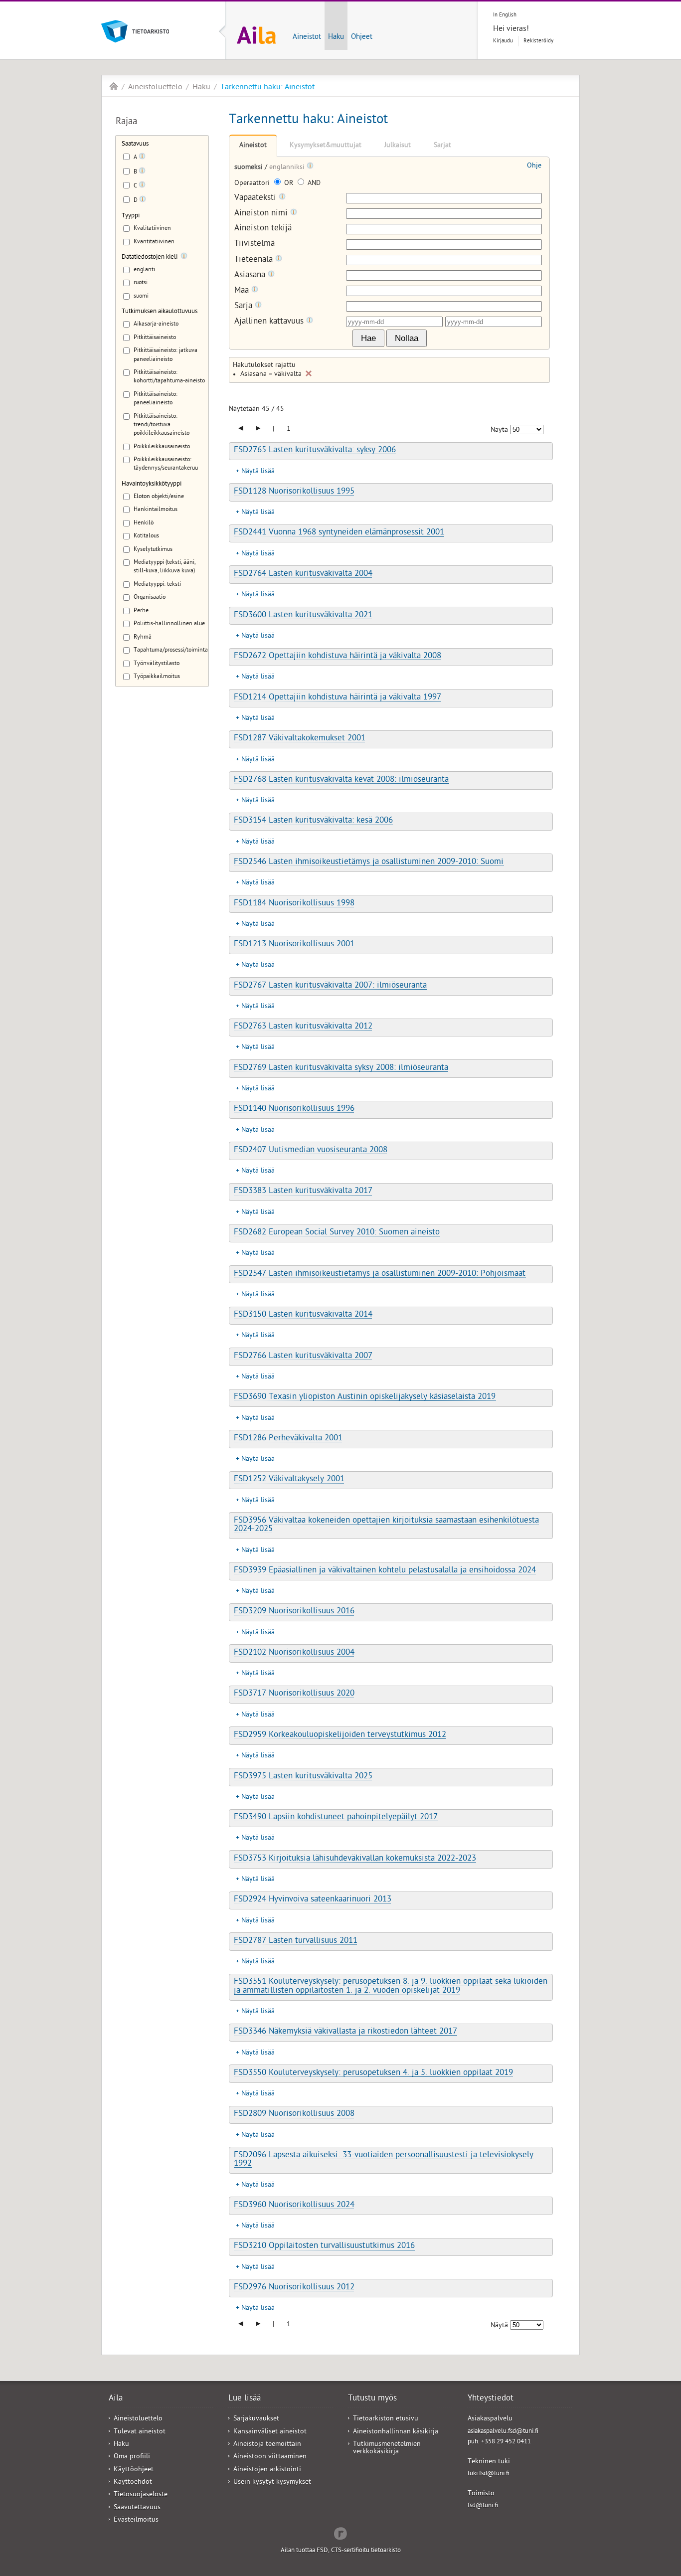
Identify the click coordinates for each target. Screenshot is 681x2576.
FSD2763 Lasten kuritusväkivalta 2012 (303, 1027)
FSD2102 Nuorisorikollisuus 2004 (294, 1653)
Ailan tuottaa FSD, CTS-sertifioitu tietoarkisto (341, 2551)
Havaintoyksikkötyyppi (152, 484)
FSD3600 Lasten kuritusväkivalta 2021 (303, 616)
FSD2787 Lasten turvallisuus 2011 (296, 1941)
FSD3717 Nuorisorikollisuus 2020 (294, 1694)
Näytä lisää (258, 472)
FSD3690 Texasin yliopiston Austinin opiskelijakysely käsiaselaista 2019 (365, 1397)
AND (313, 184)
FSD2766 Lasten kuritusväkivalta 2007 (303, 1357)
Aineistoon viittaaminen (270, 2457)
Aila (114, 86)
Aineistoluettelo (155, 88)
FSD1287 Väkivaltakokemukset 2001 (300, 739)
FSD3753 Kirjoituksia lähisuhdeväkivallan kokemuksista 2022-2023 (355, 1859)
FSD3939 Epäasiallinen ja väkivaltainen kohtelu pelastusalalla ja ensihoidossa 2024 (385, 1571)
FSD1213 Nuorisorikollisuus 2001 (294, 945)
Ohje (534, 166)
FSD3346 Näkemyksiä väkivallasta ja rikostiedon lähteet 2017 (345, 2032)
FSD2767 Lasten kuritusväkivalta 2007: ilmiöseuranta (330, 986)
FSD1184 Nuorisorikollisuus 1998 (294, 904)
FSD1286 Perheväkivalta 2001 (288, 1439)
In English (505, 15)
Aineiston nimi (262, 214)
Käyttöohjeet (134, 2470)
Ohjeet (362, 37)
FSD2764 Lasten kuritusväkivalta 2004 (303, 574)
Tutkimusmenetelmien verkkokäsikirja (387, 2448)
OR (289, 184)
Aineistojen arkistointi (267, 2470)
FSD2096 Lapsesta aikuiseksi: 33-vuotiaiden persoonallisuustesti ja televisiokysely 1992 (384, 2160)
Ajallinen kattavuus (270, 322)
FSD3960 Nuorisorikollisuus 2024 (294, 2206)
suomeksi (250, 168)
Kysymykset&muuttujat (326, 146)
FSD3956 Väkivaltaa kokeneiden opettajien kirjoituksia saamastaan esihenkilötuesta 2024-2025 (386, 1525)
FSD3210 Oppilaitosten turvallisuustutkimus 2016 (324, 2246)
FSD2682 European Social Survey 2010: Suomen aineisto (337, 1233)
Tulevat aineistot (140, 2432)
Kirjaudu (503, 41)
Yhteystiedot (491, 2399)
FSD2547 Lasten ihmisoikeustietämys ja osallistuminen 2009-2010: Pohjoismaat (380, 1274)
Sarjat (442, 146)
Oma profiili (132, 2457)
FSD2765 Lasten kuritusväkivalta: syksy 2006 (315, 451)
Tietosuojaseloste (141, 2495)
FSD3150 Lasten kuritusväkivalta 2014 (303, 1315)
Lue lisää (245, 2399)
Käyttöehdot (133, 2483)
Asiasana (251, 275)
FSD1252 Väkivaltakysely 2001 (289, 1480)
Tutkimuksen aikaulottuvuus (160, 312)
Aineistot (307, 37)
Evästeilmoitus (136, 2520)
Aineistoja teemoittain (267, 2445)
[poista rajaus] (309, 373)
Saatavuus (135, 144)
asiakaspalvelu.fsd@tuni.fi (503, 2432)
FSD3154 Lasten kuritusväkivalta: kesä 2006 (313, 821)
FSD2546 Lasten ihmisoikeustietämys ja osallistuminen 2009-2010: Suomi (369, 862)
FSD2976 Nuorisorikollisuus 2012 (294, 2288)
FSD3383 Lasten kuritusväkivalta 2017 (303, 1192)
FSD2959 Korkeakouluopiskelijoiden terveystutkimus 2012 (340, 1735)
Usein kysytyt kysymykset (272, 2483)
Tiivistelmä (255, 245)
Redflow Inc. (340, 2533)
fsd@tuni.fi (483, 2506)
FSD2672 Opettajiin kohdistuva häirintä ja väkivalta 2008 (338, 657)
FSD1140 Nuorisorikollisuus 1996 (294, 1109)
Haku (336, 37)
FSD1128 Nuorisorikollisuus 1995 (294, 492)
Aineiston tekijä (263, 229)
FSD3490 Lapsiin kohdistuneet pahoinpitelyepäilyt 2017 (336, 1818)
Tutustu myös (372, 2399)
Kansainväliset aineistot (270, 2432)
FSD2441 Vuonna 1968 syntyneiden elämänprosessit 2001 (339, 533)
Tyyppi (131, 216)
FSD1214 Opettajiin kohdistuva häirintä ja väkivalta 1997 (338, 698)
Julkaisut (398, 146)
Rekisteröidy (538, 41)
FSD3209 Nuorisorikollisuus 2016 (294, 1612)
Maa (243, 291)
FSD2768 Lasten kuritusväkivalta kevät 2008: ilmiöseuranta (341, 780)
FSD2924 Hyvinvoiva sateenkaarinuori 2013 (313, 1900)
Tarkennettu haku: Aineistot (267, 88)
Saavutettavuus (137, 2508)
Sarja (245, 306)
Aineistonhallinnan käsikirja (396, 2432)
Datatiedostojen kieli (150, 258)
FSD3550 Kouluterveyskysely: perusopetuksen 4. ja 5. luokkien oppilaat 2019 (373, 2073)
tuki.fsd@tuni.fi (489, 2474)
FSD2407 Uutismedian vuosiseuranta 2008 (311, 1151)
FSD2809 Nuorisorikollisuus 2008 (294, 2114)
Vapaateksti (256, 198)
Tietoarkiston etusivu (386, 2419)
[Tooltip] (142, 158)
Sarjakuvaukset (256, 2419)
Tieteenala (255, 260)
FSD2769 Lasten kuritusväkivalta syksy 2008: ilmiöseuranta (341, 1068)
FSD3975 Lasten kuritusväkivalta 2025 (303, 1777)
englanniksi (288, 168)
